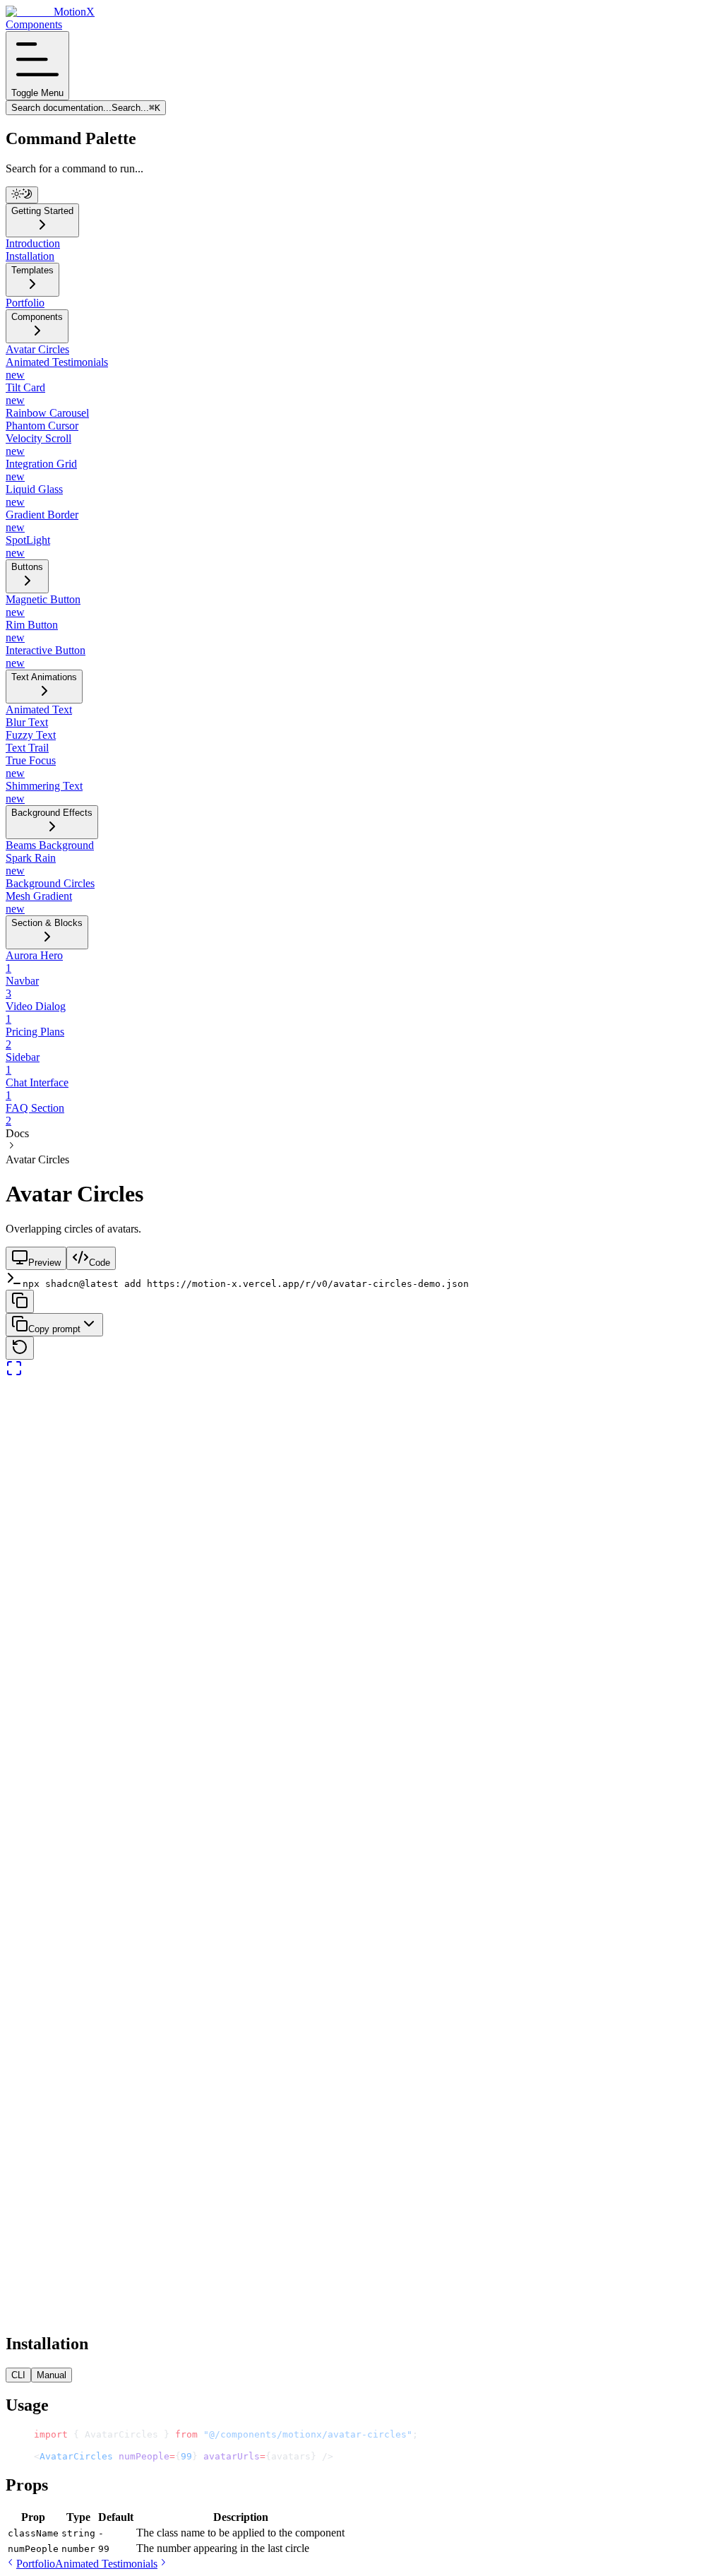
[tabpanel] (361, 1850)
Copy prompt (54, 1329)
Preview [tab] (44, 1263)
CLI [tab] (18, 2375)
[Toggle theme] (22, 195)
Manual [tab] (52, 2375)
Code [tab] (100, 1263)
